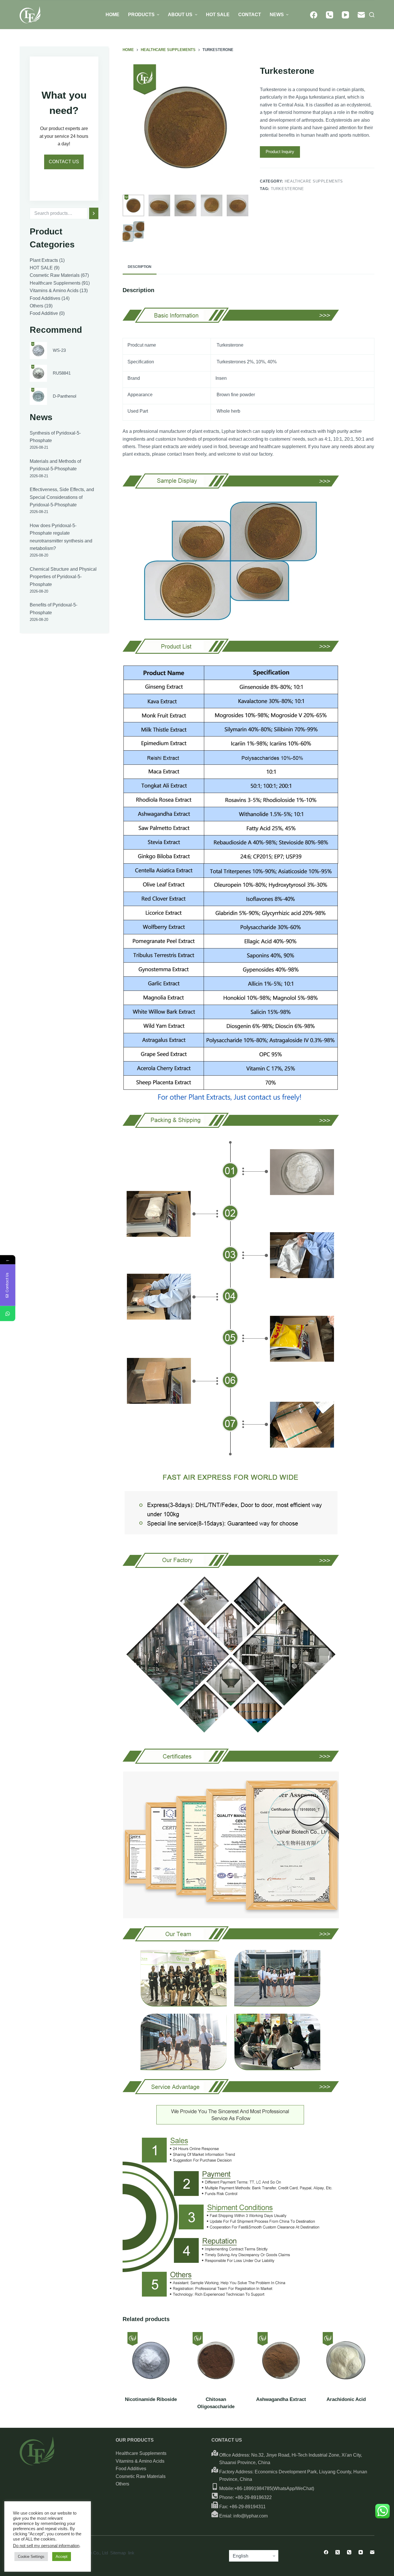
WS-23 (59, 350)
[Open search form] (372, 15)
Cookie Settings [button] (31, 2557)
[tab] (140, 267)
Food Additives (131, 2469)
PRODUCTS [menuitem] (141, 15)
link (131, 2553)
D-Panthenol (64, 396)
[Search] (94, 213)
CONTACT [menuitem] (250, 15)
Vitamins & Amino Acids (140, 2461)
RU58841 (62, 373)
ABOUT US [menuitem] (180, 15)
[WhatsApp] (8, 1313)
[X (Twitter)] (338, 2552)
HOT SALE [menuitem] (218, 15)
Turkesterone (287, 189)
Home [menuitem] (112, 15)
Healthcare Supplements (314, 181)
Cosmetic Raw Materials (141, 2476)
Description (140, 267)
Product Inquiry (280, 152)
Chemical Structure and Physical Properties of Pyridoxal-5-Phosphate (63, 577)
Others (122, 2484)
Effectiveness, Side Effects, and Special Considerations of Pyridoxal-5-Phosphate (62, 497)
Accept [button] (62, 2557)
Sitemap (118, 2553)
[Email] (361, 15)
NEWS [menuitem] (277, 15)
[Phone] (330, 15)
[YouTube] (345, 15)
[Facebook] (314, 15)
